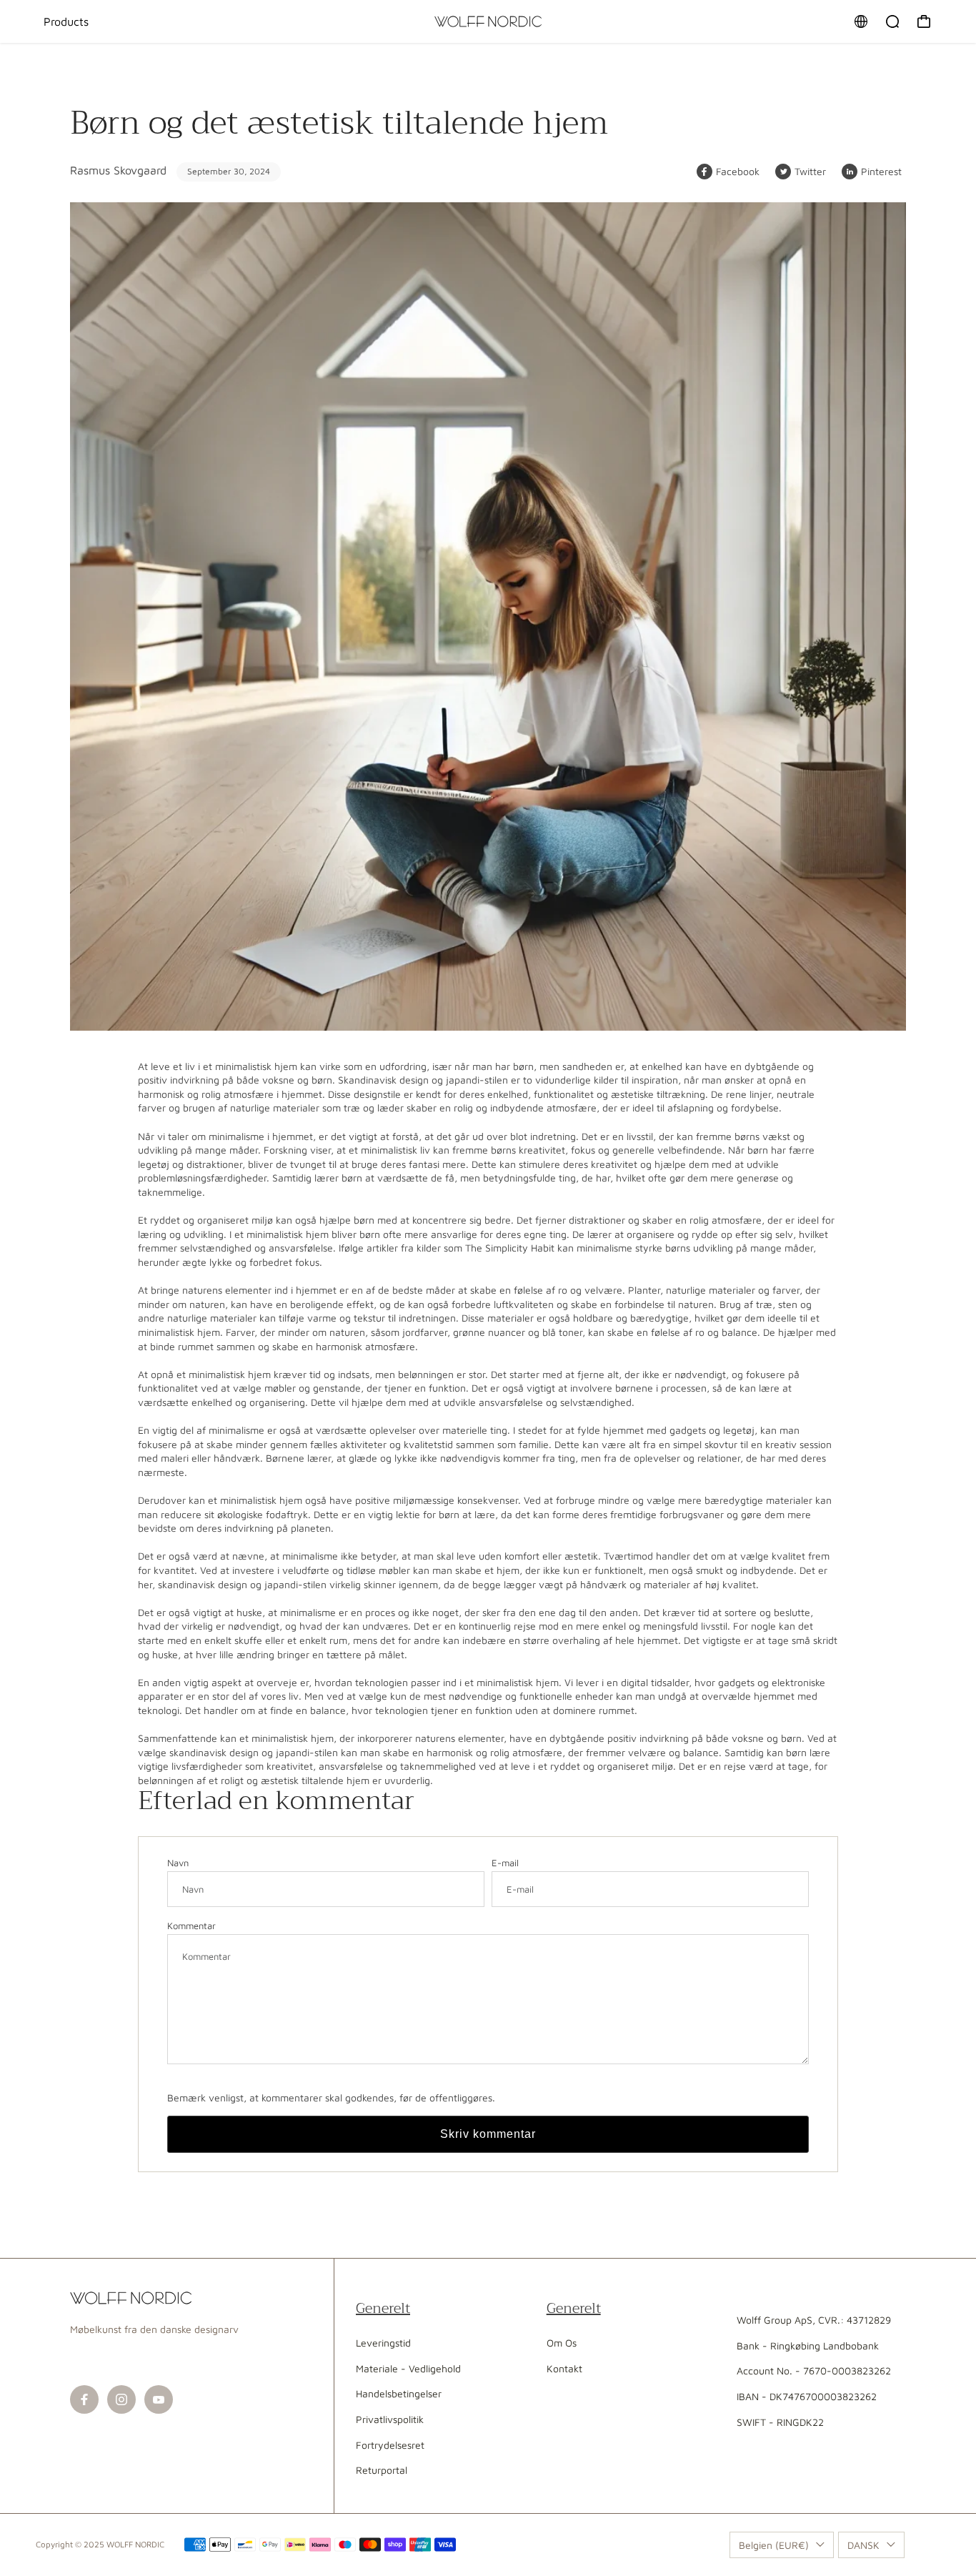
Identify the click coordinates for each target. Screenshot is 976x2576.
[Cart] (924, 21)
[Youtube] (159, 2399)
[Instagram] (121, 2399)
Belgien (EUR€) (774, 2545)
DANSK (863, 2545)
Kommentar (191, 1926)
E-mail (505, 1863)
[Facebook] (84, 2399)
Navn (178, 1863)
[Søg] (892, 21)
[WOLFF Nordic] (488, 21)
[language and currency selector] (861, 21)
